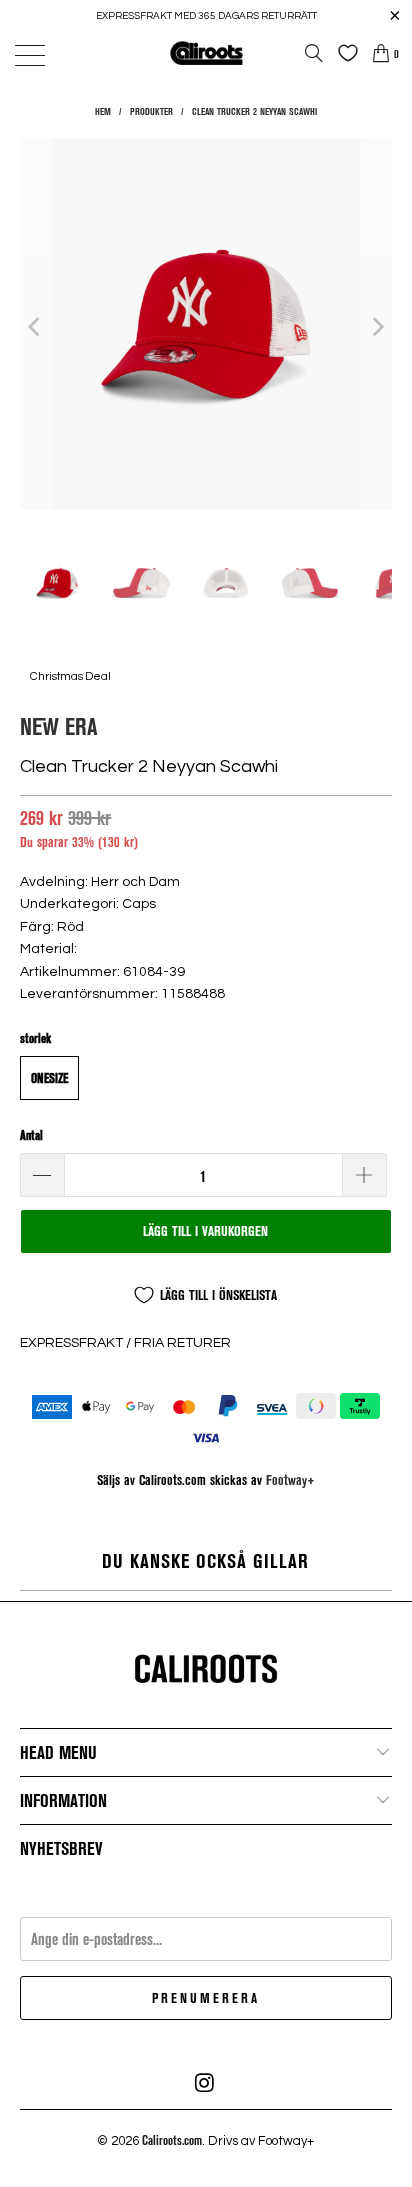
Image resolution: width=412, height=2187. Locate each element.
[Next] (377, 327)
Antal (31, 1135)
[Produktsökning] (314, 53)
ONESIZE (49, 1078)
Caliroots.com (172, 2140)
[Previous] (35, 327)
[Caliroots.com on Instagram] (205, 2083)
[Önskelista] (343, 53)
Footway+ (290, 1479)
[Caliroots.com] (206, 52)
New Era (58, 725)
